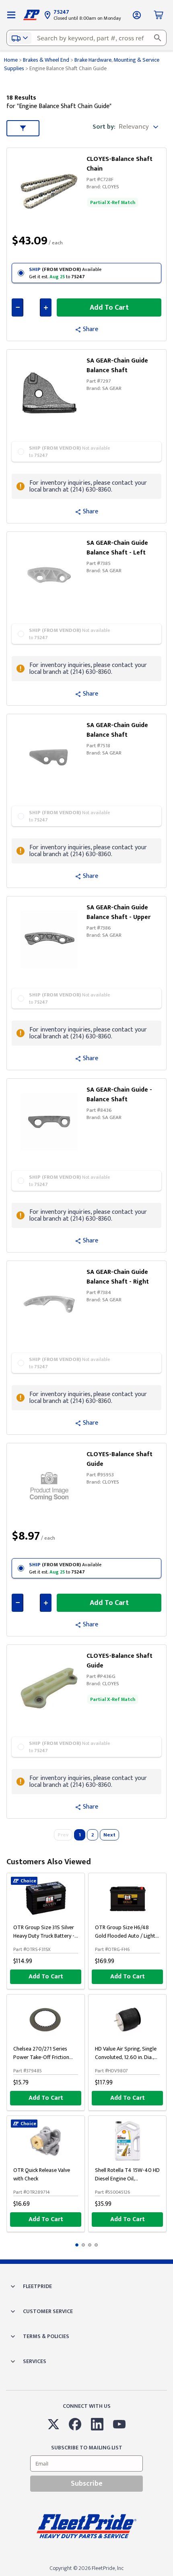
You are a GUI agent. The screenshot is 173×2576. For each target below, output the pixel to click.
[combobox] (86, 38)
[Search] (158, 38)
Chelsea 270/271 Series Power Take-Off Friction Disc (41, 2057)
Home (11, 60)
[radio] (86, 273)
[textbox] (86, 38)
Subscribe (87, 2484)
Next (109, 1835)
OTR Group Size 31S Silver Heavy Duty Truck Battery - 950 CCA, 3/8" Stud (44, 1936)
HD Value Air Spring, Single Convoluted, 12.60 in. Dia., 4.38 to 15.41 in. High (126, 2057)
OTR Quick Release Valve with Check (42, 2174)
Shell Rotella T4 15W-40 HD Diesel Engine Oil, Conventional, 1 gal (127, 2179)
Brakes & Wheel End (46, 60)
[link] (51, 189)
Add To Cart (46, 1977)
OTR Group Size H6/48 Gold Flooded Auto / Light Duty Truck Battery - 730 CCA (125, 1940)
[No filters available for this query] (11, 15)
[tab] (77, 2245)
